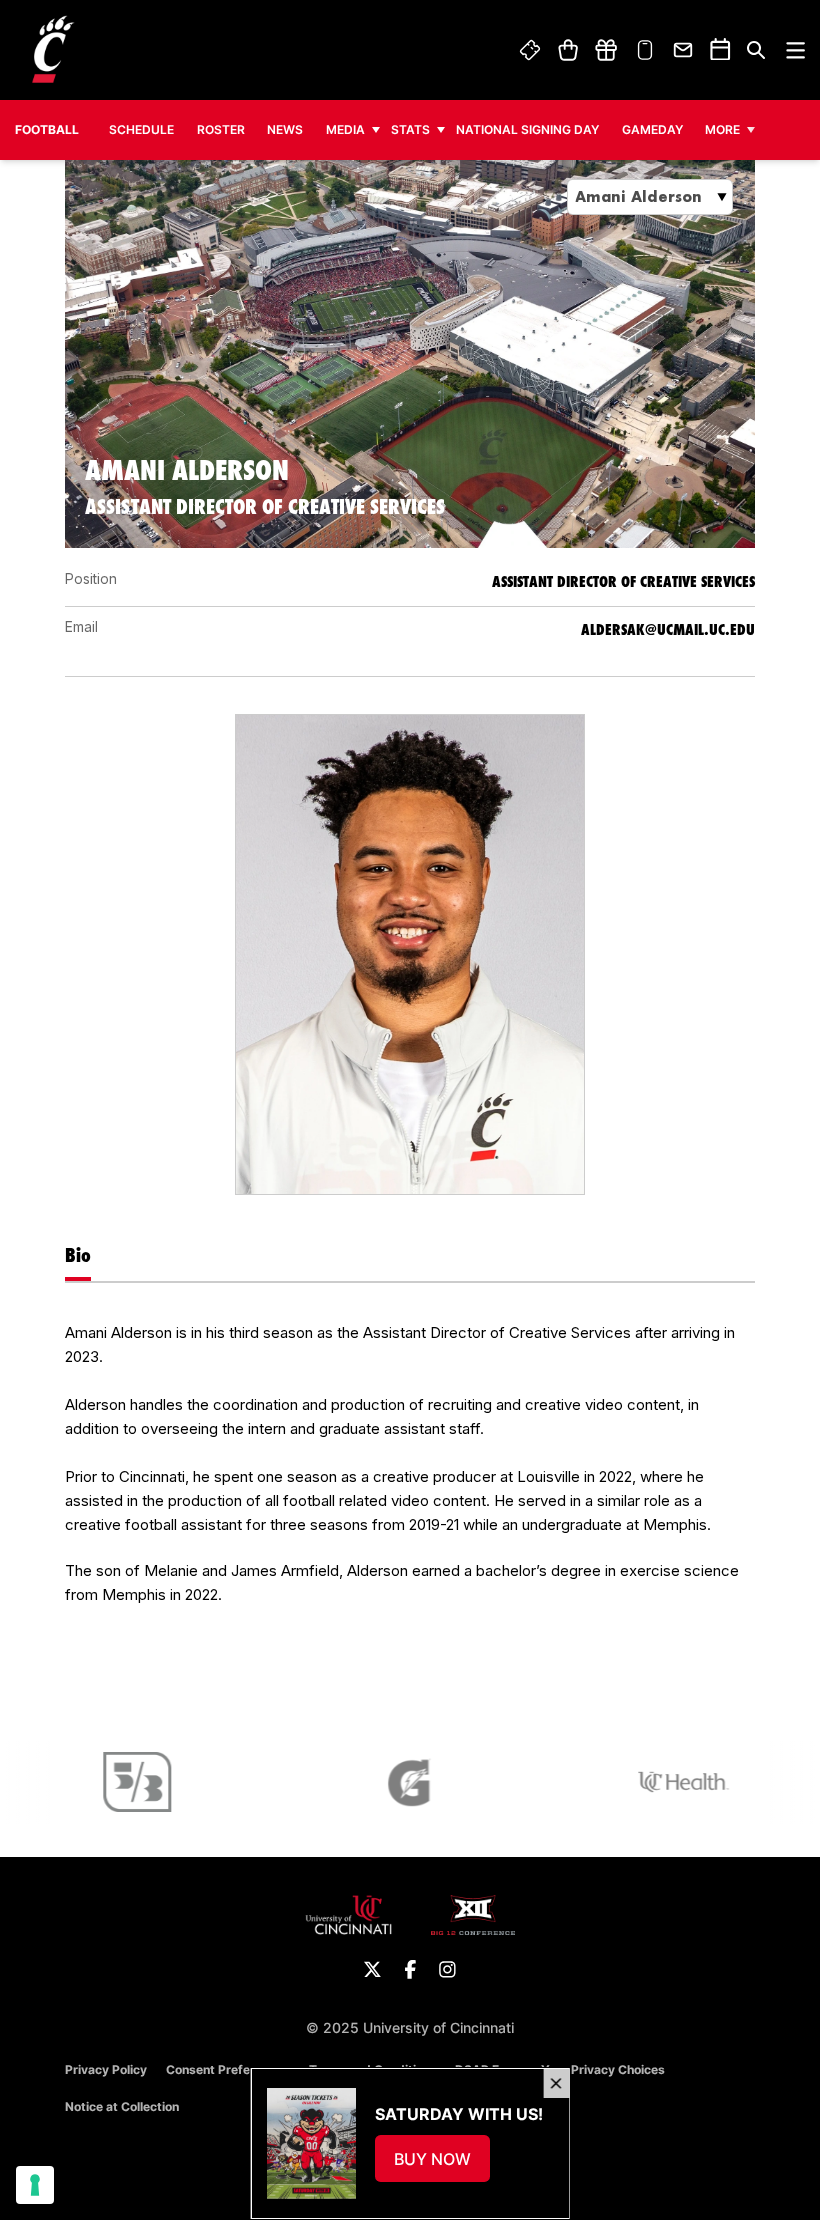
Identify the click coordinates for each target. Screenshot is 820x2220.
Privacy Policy (106, 2069)
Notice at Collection (122, 2106)
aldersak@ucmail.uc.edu (668, 629)
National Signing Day (527, 129)
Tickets (531, 50)
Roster (221, 129)
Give (606, 50)
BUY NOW (441, 2165)
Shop (567, 50)
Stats (410, 129)
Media (345, 129)
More (722, 129)
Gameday (652, 129)
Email (684, 50)
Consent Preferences (228, 2069)
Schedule (141, 129)
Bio (78, 1255)
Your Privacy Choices (603, 2069)
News (285, 129)
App (645, 50)
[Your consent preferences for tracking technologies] (35, 2185)
